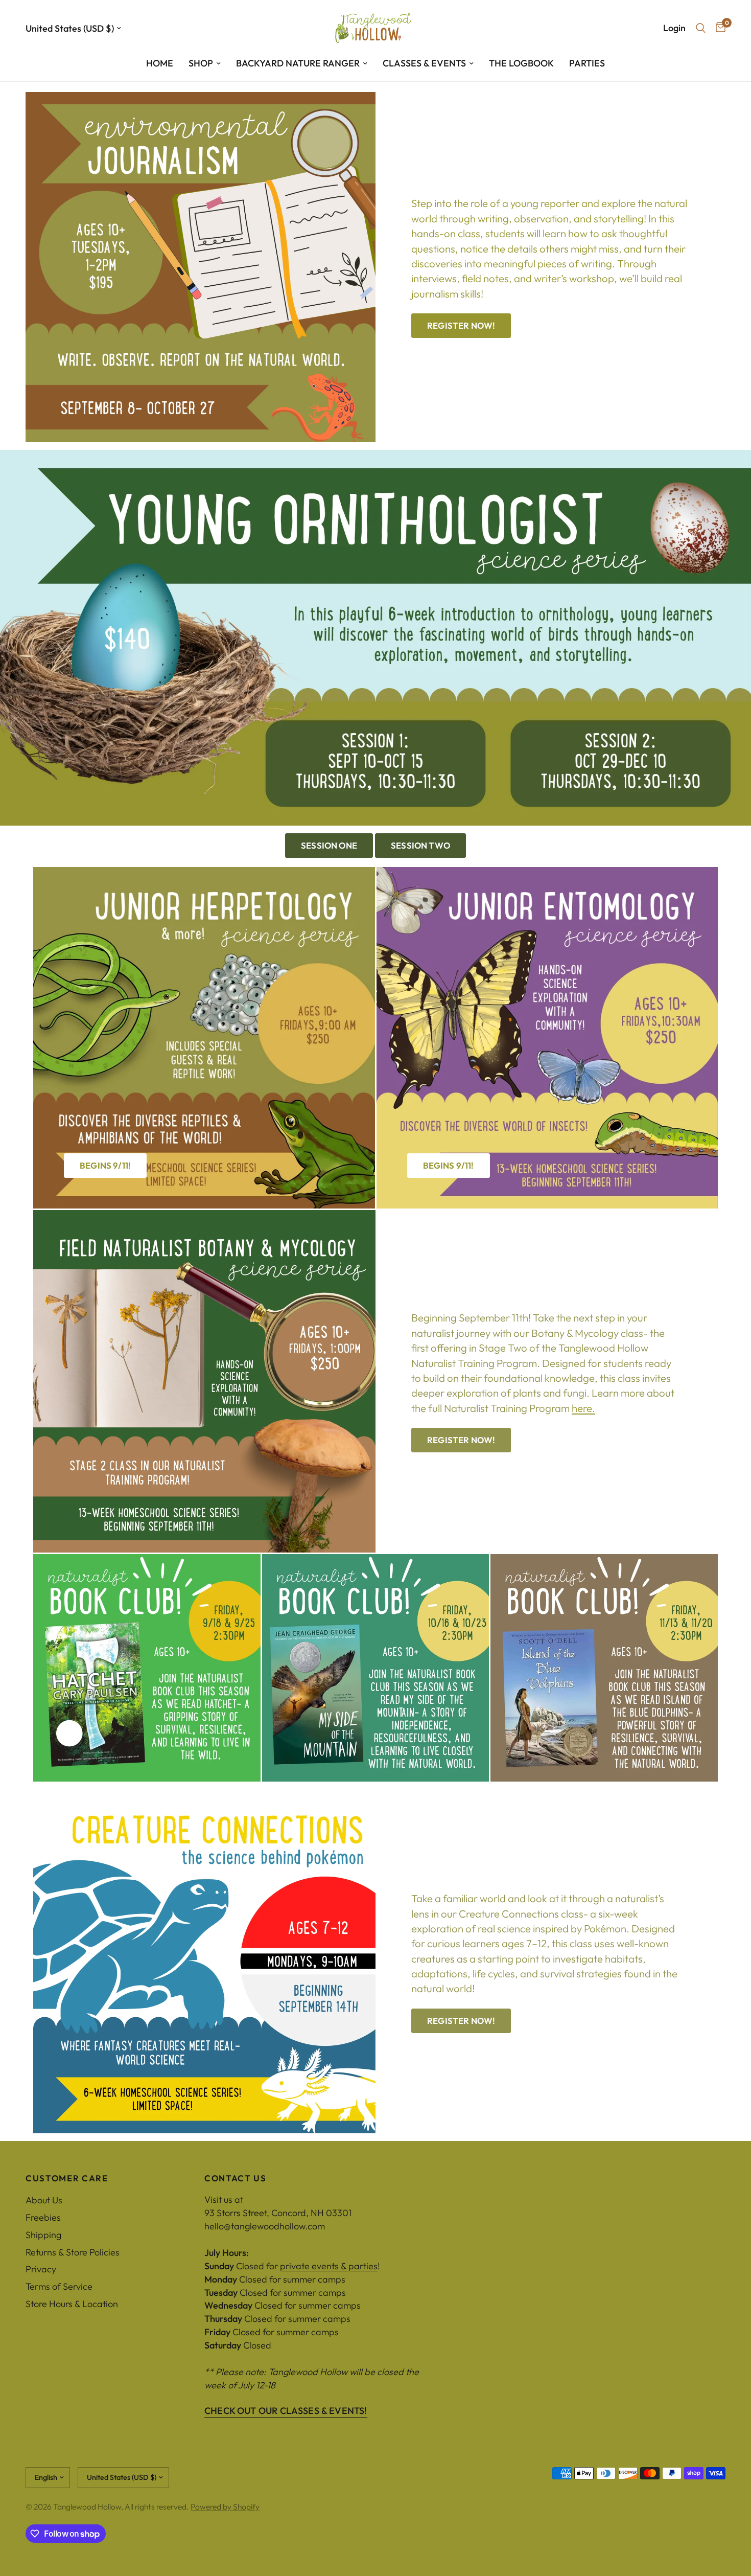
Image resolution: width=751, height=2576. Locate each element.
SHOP (201, 63)
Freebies (43, 2217)
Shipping (43, 2235)
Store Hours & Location (72, 2304)
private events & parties (329, 2266)
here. (583, 1408)
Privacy (41, 2269)
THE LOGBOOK (521, 63)
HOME (160, 63)
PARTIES (587, 63)
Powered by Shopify (225, 2506)
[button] (461, 326)
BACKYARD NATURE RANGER (298, 63)
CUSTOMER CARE (67, 2179)
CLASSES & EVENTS (424, 63)
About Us (44, 2200)
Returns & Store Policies (73, 2252)
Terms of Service (59, 2286)
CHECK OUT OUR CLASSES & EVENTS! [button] (286, 2411)
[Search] (701, 28)
